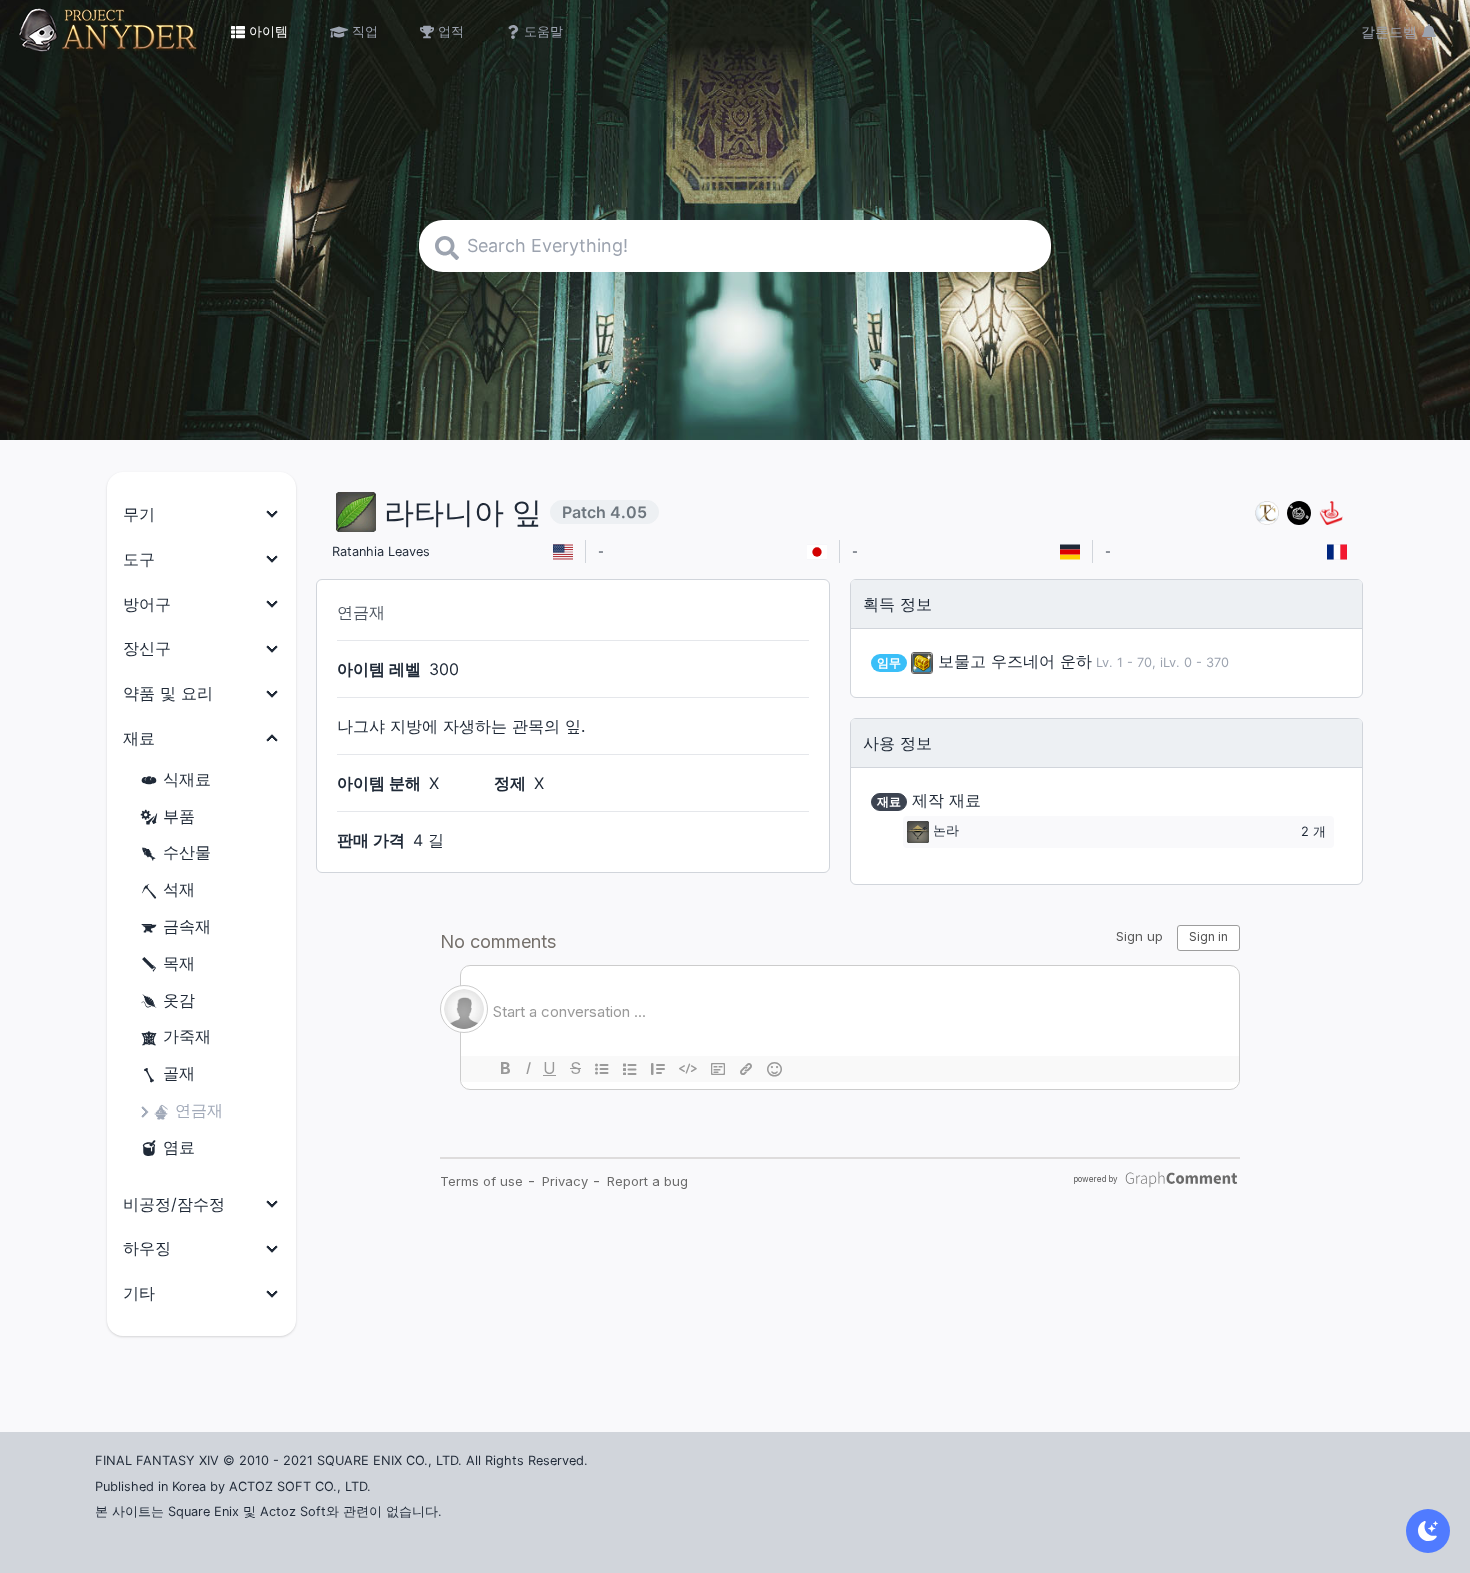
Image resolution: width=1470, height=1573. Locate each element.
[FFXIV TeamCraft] (1267, 512)
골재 (179, 1073)
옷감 (179, 1000)
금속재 (187, 926)
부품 (179, 816)
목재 (179, 963)
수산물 (187, 852)
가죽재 (187, 1036)
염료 (179, 1147)
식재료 (187, 779)
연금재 (199, 1110)
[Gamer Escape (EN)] (1331, 512)
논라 (946, 831)
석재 (179, 889)
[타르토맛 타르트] (1299, 512)
